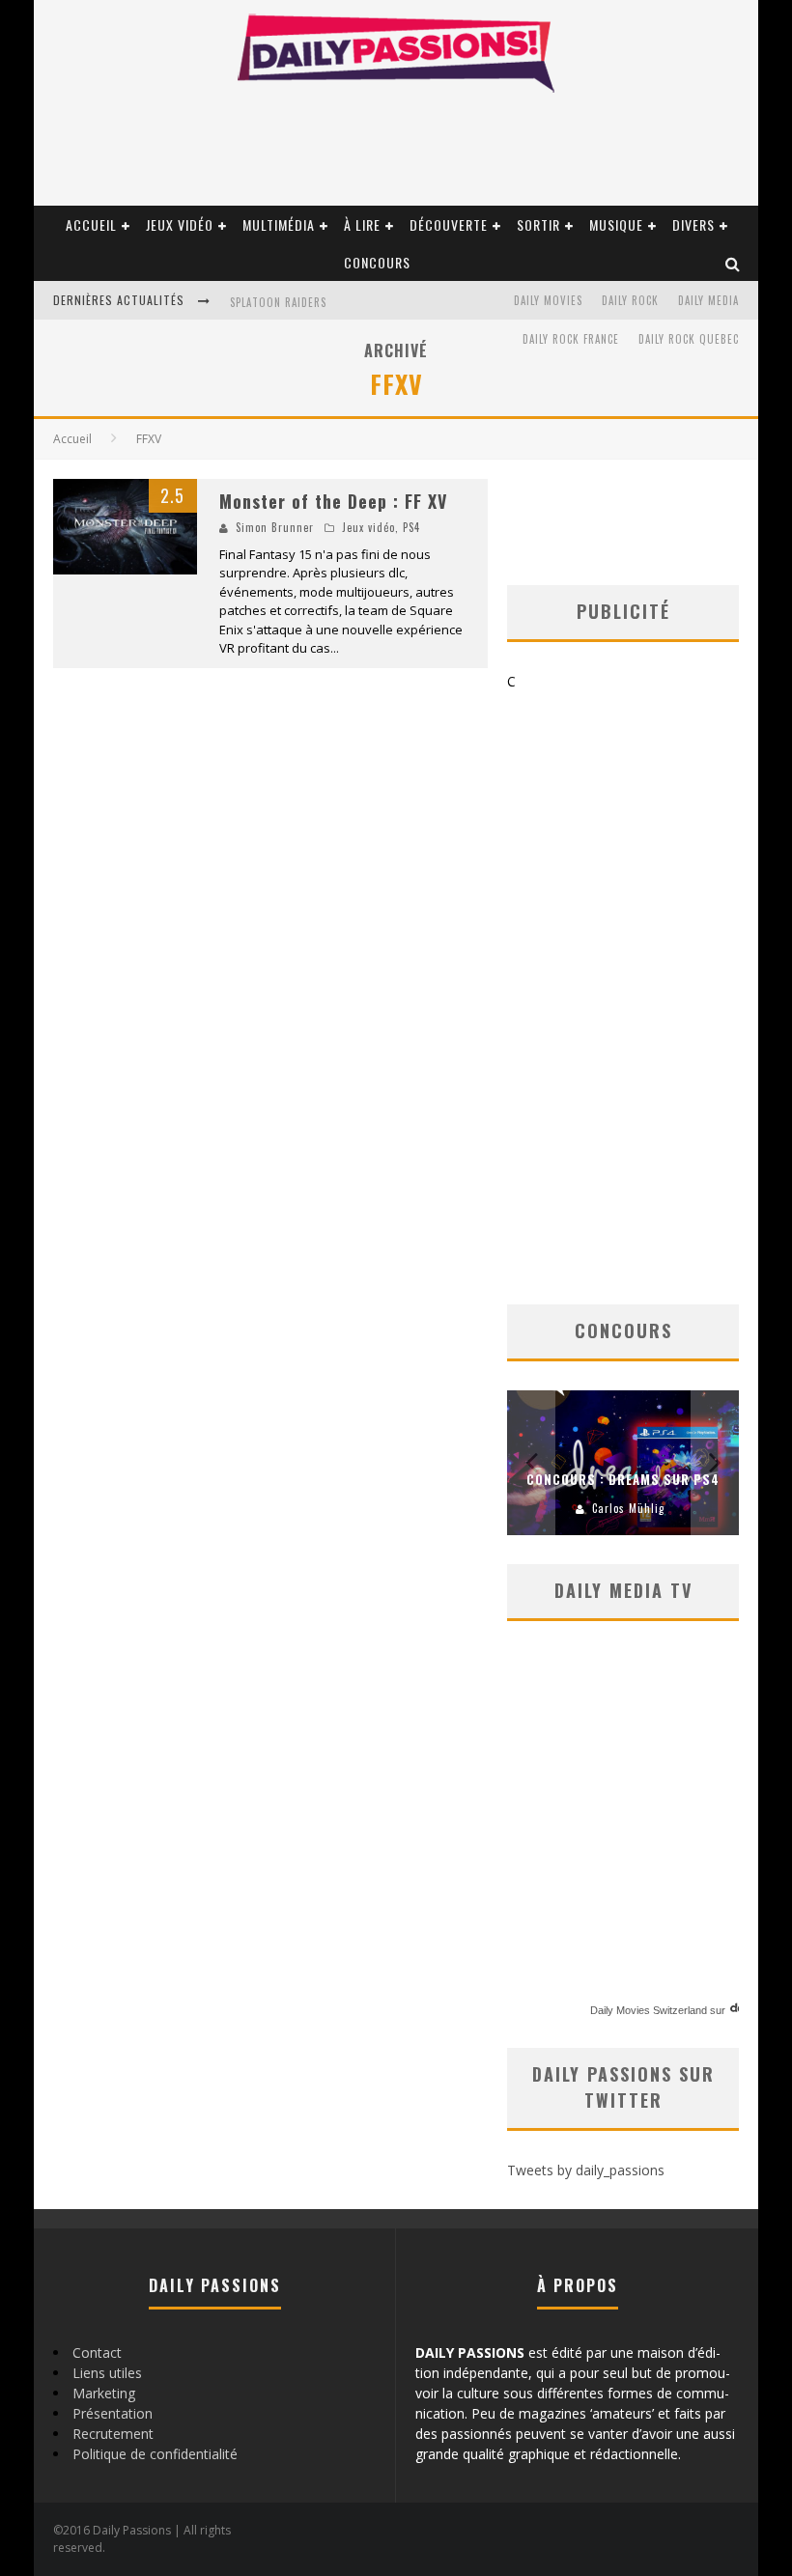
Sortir (538, 224)
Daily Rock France (571, 339)
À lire (362, 224)
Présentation (113, 2413)
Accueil (91, 224)
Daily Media (708, 300)
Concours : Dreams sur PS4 (623, 1479)
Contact (97, 2352)
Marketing (104, 2393)
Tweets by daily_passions (586, 2170)
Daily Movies (548, 300)
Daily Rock (630, 300)
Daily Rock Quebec (689, 339)
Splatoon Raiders (278, 302)
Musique (616, 224)
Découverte (449, 224)
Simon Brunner (275, 527)
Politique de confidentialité (155, 2454)
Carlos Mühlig (628, 1508)
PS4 (411, 527)
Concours (377, 262)
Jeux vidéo (180, 224)
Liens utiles (107, 2373)
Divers (693, 224)
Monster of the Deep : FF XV (333, 501)
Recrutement (113, 2434)
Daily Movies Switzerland (649, 2010)
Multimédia (279, 224)
